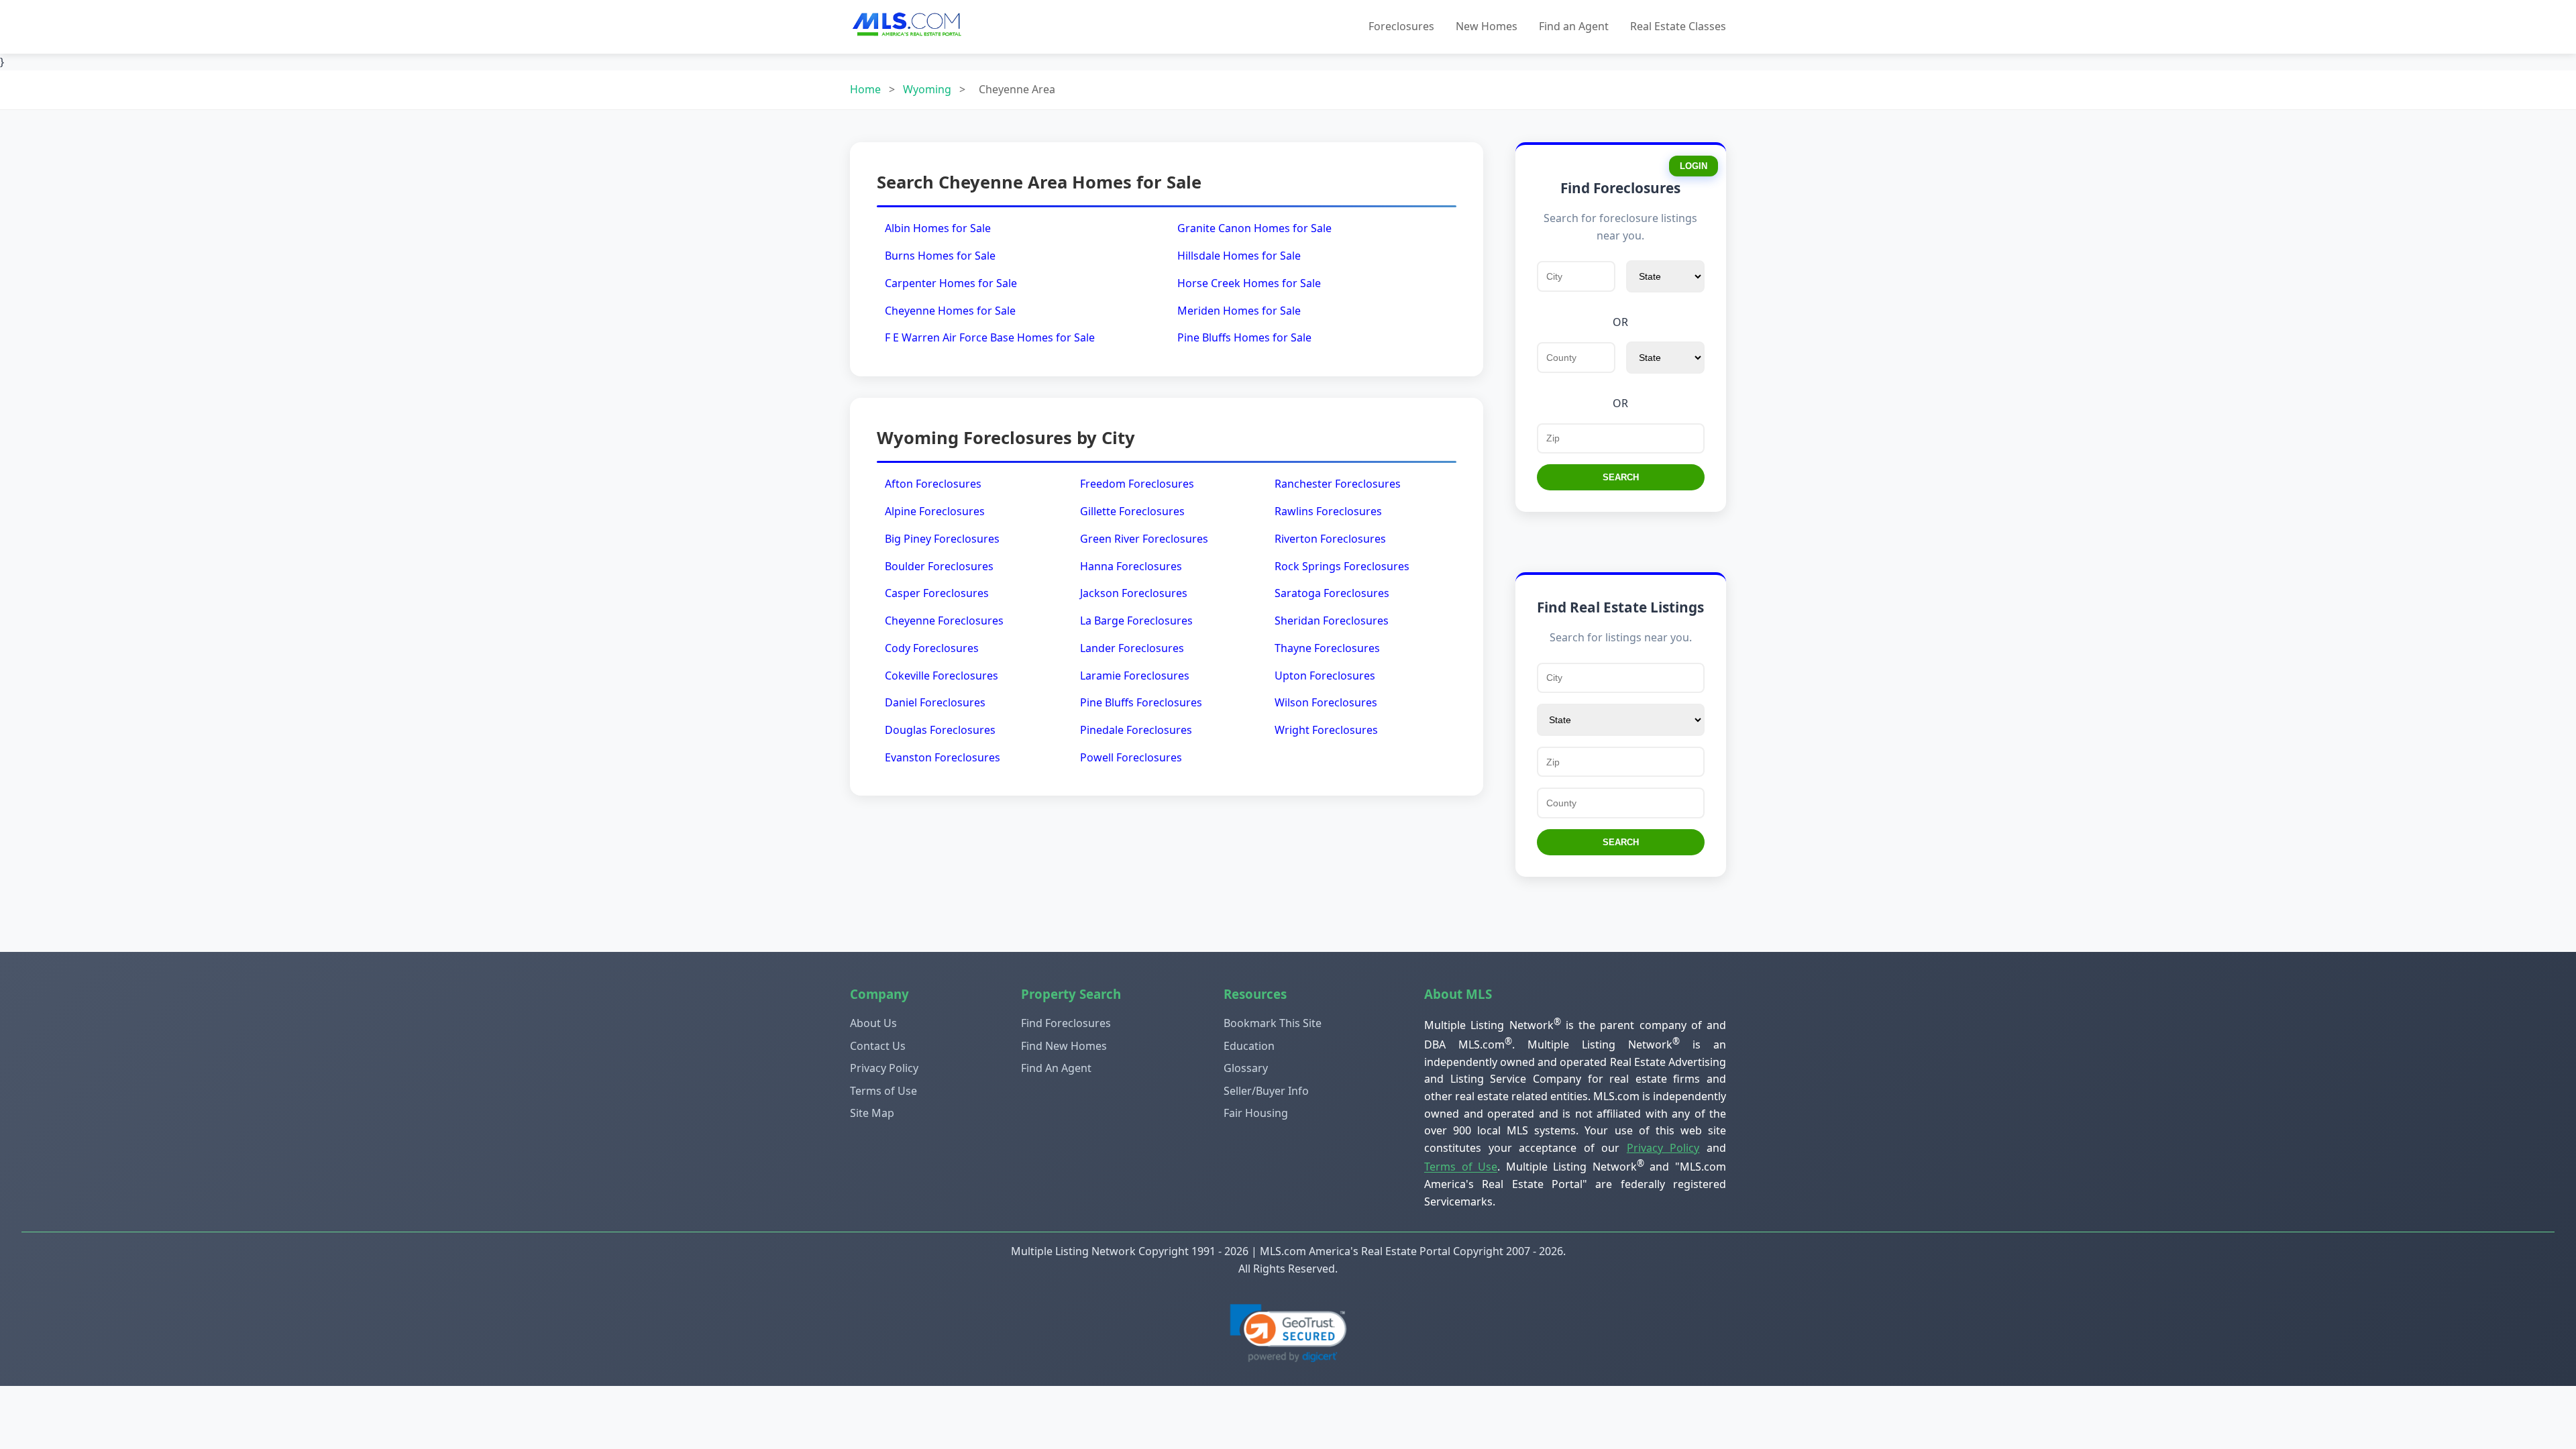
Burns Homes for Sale (940, 256)
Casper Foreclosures (937, 593)
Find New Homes (1064, 1046)
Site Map (872, 1113)
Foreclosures (1401, 26)
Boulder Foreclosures (939, 566)
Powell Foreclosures (1131, 757)
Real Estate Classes (1678, 26)
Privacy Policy (884, 1068)
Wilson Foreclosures (1326, 702)
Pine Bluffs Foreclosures (1141, 702)
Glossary (1246, 1068)
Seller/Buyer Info (1266, 1091)
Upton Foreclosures (1325, 676)
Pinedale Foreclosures (1136, 730)
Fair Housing (1256, 1113)
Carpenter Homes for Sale (951, 283)
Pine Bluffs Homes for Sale (1244, 337)
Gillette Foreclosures (1132, 511)
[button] (1288, 1333)
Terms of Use (883, 1091)
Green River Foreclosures (1144, 539)
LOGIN (1694, 166)
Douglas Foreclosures (940, 730)
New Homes (1487, 26)
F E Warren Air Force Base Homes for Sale (990, 337)
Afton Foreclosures (933, 484)
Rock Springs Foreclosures (1342, 566)
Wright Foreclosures (1326, 730)
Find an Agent (1574, 26)
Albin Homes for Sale (938, 228)
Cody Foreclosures (932, 648)
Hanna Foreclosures (1131, 566)
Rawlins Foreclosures (1328, 511)
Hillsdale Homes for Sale (1239, 256)
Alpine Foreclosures (935, 511)
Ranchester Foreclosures (1338, 484)
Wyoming (927, 89)
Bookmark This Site (1273, 1023)
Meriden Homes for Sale (1239, 311)
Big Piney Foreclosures (942, 539)
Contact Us (878, 1046)
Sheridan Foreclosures (1332, 621)
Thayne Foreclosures (1327, 648)
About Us (873, 1023)
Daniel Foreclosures (935, 702)
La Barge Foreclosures (1136, 621)
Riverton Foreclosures (1330, 539)
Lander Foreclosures (1132, 648)
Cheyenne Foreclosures (944, 621)
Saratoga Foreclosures (1332, 593)
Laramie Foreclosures (1135, 676)
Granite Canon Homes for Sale (1254, 228)
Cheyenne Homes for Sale (950, 311)
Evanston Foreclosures (943, 757)
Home (865, 89)
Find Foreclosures (1066, 1023)
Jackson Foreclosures (1134, 593)
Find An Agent (1056, 1068)
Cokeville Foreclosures (942, 676)
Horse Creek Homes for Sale (1249, 283)
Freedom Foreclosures (1137, 484)
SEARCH (1621, 477)
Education (1249, 1046)
